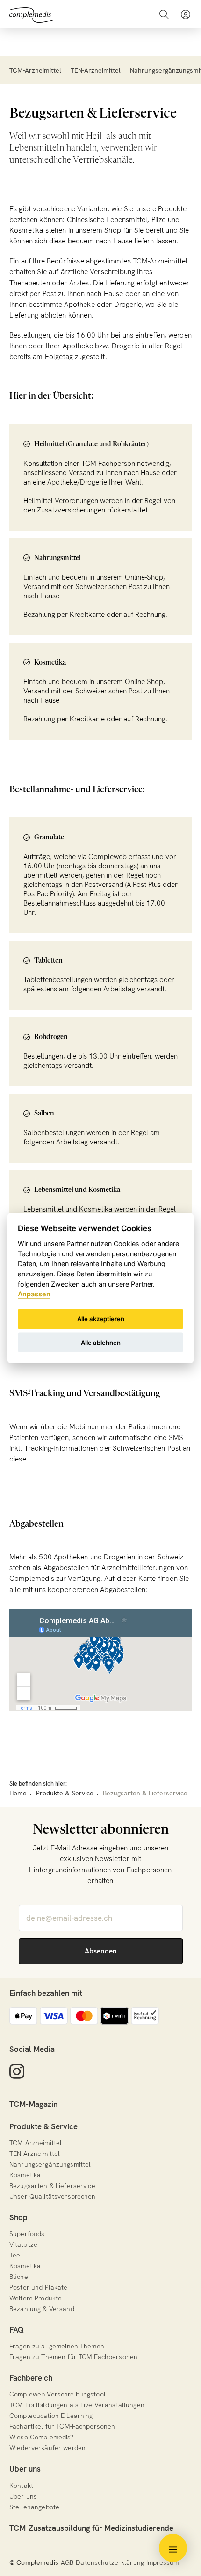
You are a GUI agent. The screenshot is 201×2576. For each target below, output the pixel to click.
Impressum (162, 2562)
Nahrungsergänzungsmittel (50, 2164)
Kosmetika (25, 2175)
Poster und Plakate (39, 2287)
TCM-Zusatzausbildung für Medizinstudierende (91, 2528)
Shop (18, 2217)
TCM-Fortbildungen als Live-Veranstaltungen (77, 2405)
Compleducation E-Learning (51, 2416)
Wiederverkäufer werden (47, 2448)
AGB (67, 2562)
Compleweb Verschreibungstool (57, 2394)
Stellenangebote (34, 2507)
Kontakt (21, 2486)
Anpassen (34, 1294)
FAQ (17, 2330)
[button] (186, 14)
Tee (15, 2255)
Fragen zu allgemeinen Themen (57, 2346)
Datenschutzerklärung (110, 2562)
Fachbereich (31, 2378)
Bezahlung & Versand (42, 2309)
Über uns (25, 2469)
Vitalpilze (23, 2244)
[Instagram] (17, 2072)
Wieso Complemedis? (42, 2437)
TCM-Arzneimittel (35, 70)
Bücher (20, 2277)
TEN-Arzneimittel (96, 70)
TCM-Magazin (33, 2104)
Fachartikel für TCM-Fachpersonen (62, 2426)
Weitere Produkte (36, 2298)
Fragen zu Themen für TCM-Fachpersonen (73, 2357)
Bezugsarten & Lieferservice (52, 2186)
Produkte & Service (43, 2126)
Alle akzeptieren (101, 1319)
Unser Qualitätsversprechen (53, 2196)
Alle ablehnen (101, 1342)
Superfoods (27, 2234)
